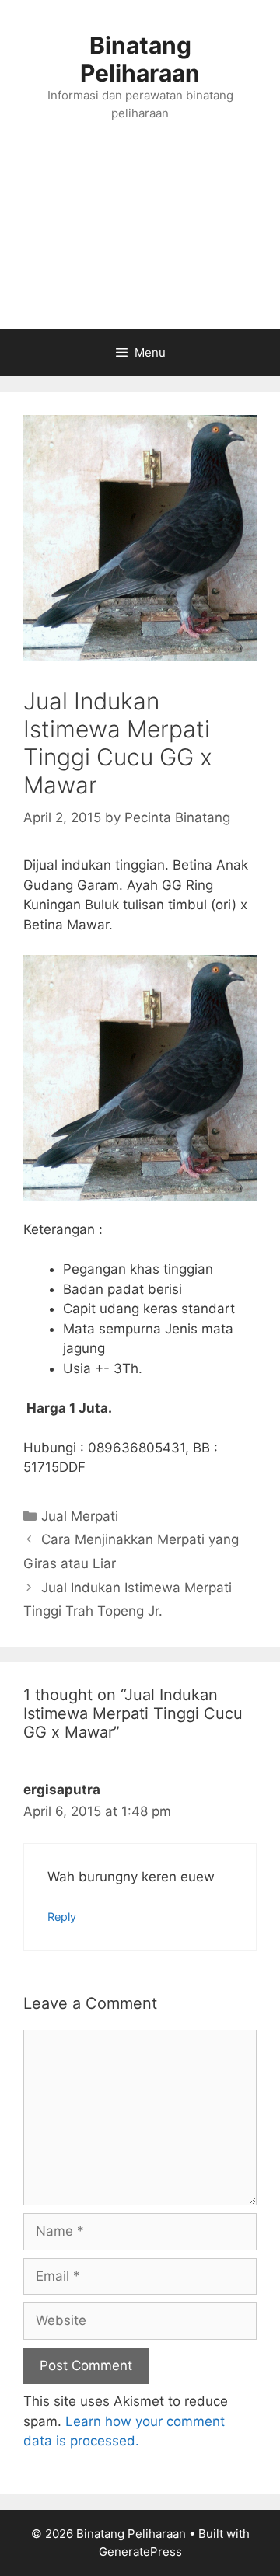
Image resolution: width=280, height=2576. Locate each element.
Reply (62, 1917)
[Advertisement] (140, 241)
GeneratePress (140, 2552)
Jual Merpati (80, 1516)
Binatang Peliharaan (140, 59)
